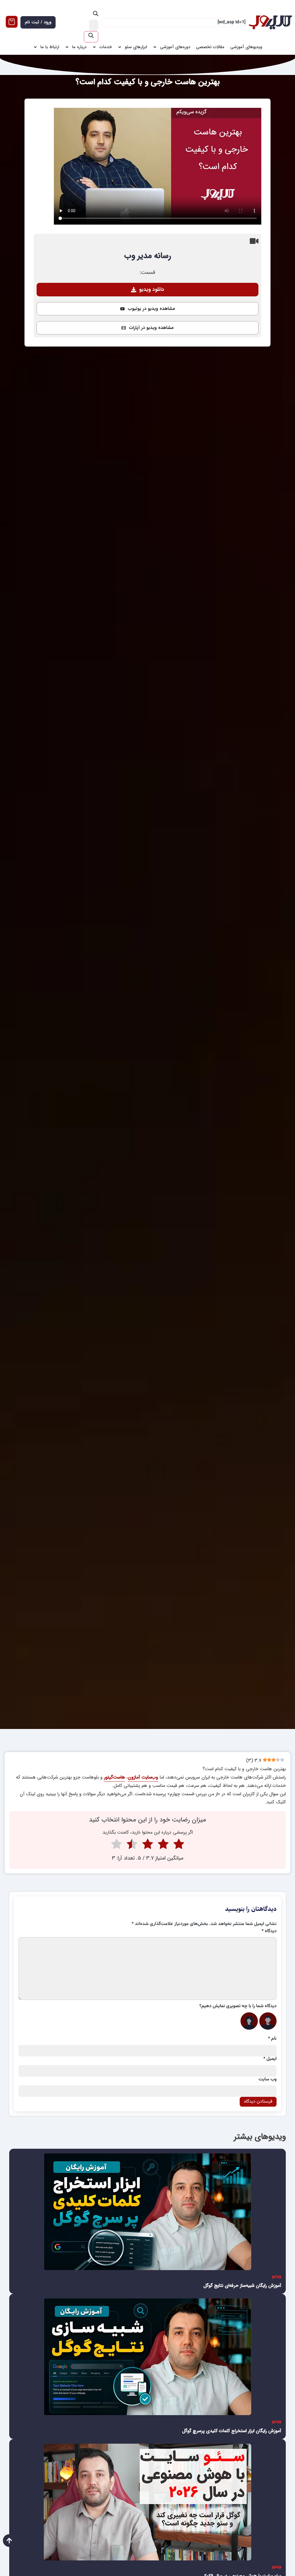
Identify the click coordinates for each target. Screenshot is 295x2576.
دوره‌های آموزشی (175, 47)
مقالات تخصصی (210, 47)
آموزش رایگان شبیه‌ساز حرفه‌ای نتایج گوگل (242, 2286)
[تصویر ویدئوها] (147, 2212)
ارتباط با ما (50, 47)
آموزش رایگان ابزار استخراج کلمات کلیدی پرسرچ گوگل (232, 2431)
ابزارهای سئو (136, 47)
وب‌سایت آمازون (143, 1777)
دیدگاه (269, 1931)
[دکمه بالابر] (9, 2541)
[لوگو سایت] (270, 22)
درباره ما (79, 47)
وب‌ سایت (268, 2080)
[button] (147, 290)
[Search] (91, 37)
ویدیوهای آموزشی (246, 47)
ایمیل (270, 2059)
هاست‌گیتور (115, 1777)
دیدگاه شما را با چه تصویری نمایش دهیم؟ (238, 2006)
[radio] (179, 1845)
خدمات (106, 47)
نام (272, 2039)
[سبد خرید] (12, 22)
